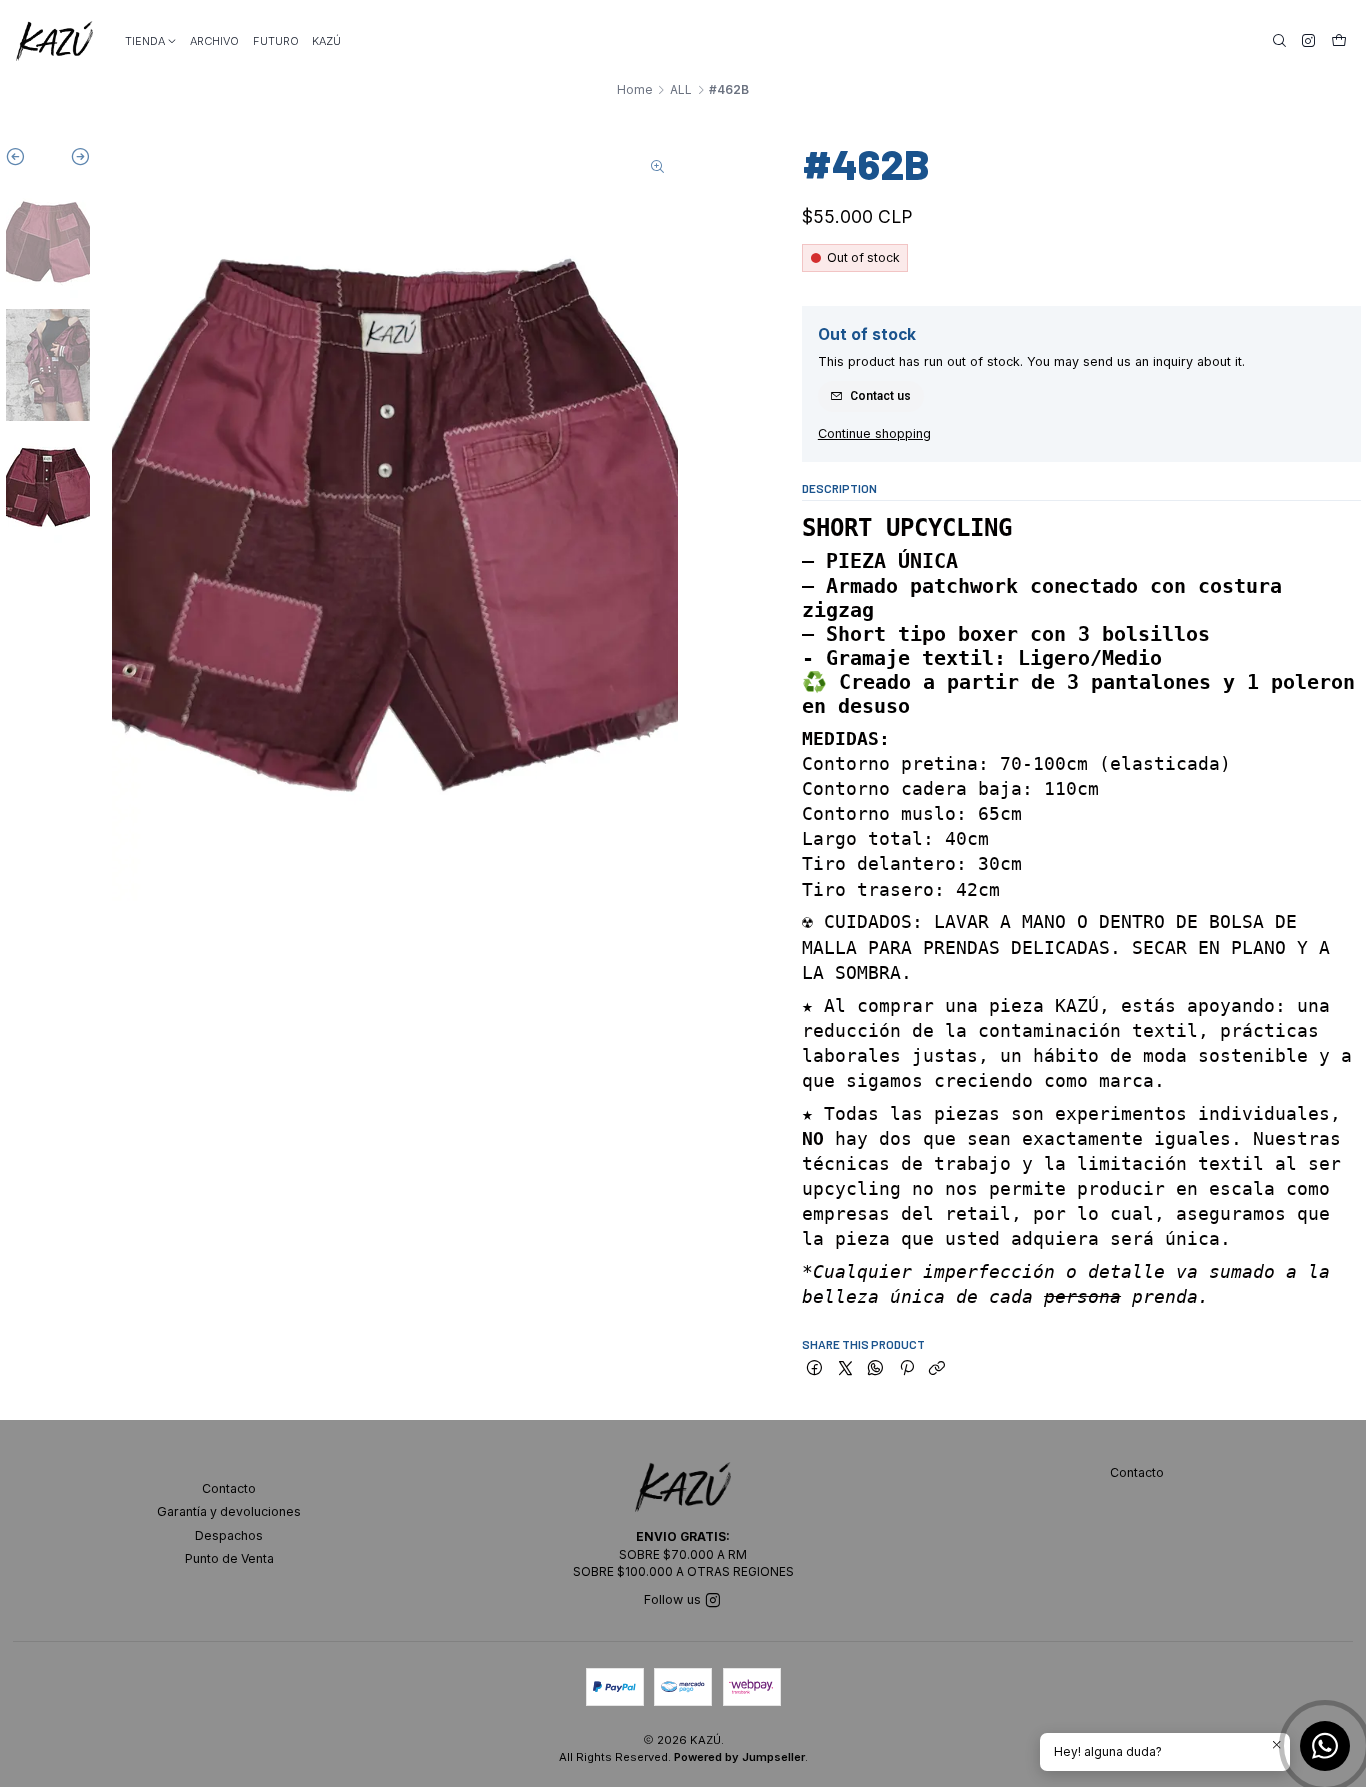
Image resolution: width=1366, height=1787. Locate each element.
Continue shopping (874, 434)
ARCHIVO (214, 41)
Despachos (229, 1535)
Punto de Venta (229, 1558)
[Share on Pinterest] (907, 1370)
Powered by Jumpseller (739, 1757)
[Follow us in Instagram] (1308, 40)
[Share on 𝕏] (845, 1370)
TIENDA (145, 41)
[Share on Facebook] (814, 1370)
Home (635, 90)
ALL (681, 90)
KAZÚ (326, 41)
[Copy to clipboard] (936, 1370)
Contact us (880, 396)
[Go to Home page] (54, 41)
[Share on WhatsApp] (876, 1370)
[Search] (1280, 41)
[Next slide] (69, 161)
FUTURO (276, 41)
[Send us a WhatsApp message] (1325, 1746)
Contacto (229, 1488)
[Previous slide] (26, 161)
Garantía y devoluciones (229, 1511)
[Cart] (1338, 41)
